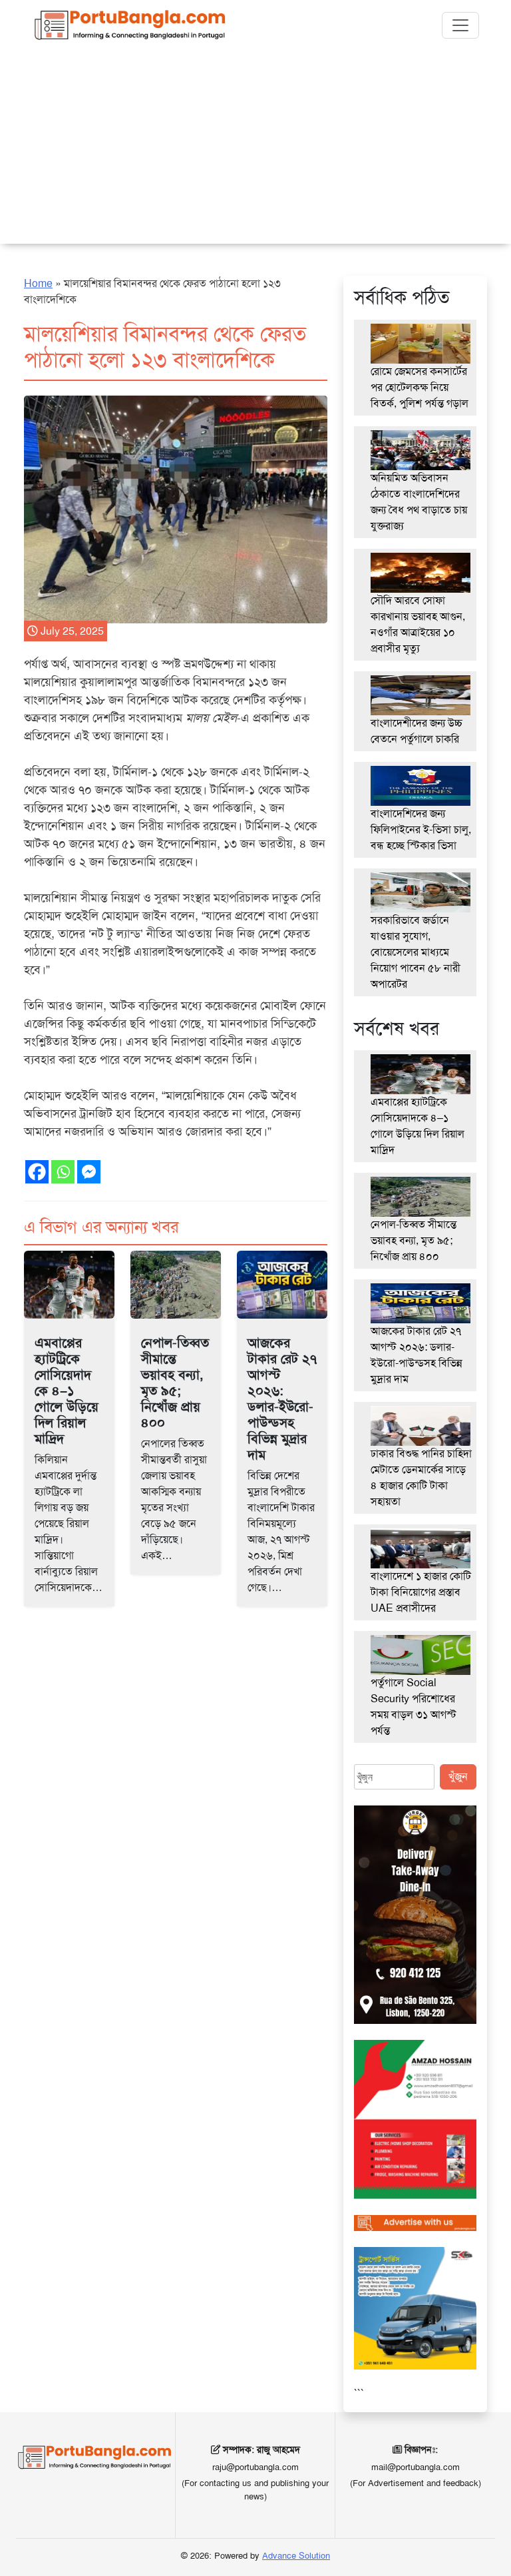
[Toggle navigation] (460, 25)
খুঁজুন (458, 1776)
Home (38, 283)
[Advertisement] (255, 151)
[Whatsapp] (63, 1172)
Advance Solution (296, 2556)
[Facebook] (37, 1172)
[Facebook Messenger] (89, 1172)
